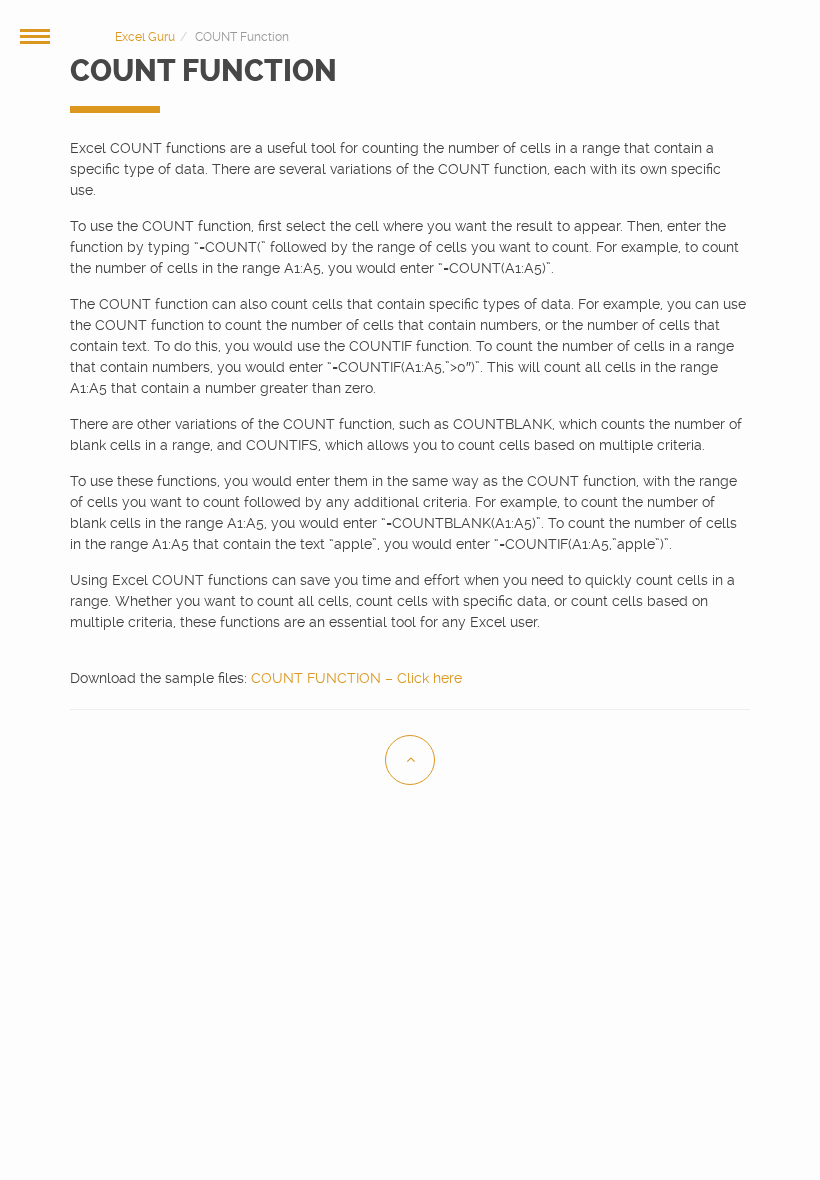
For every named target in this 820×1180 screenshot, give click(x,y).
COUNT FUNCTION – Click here (356, 678)
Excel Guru (145, 37)
